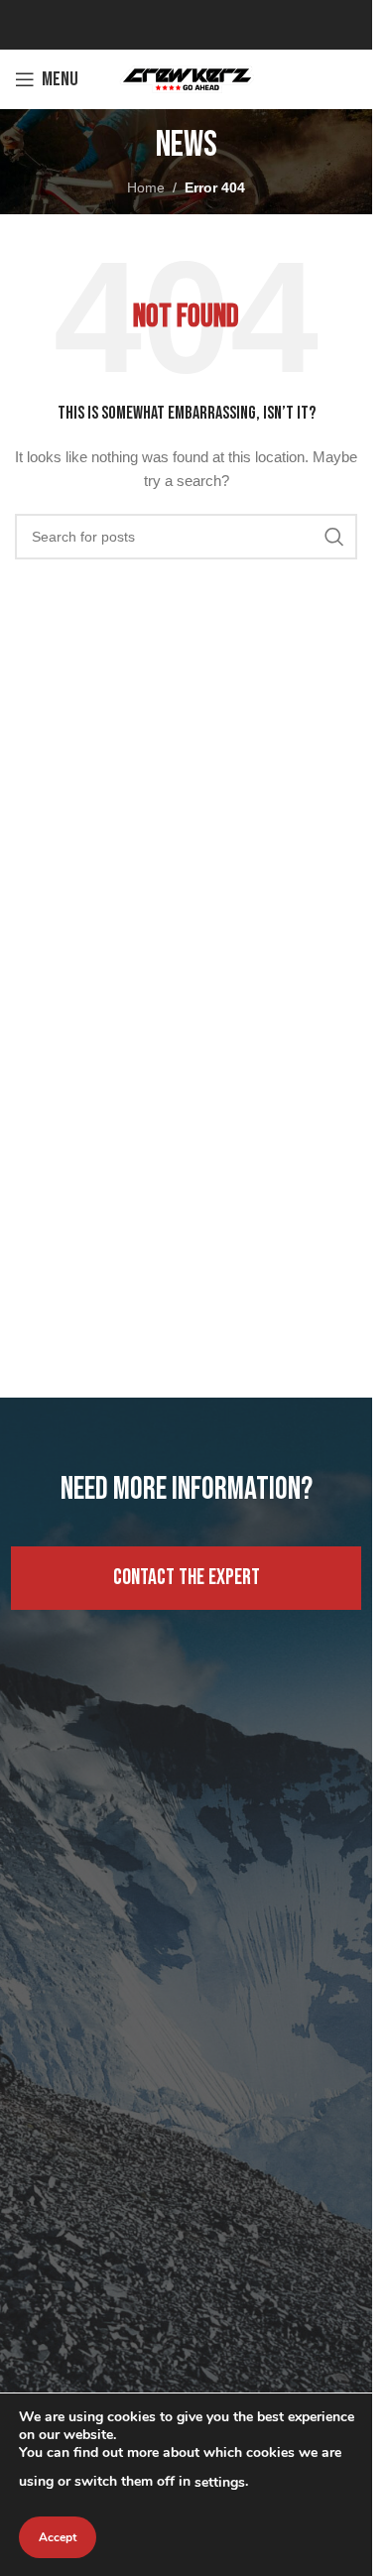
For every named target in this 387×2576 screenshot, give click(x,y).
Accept (58, 2537)
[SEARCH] (334, 537)
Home (146, 187)
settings (220, 2482)
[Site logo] (187, 78)
